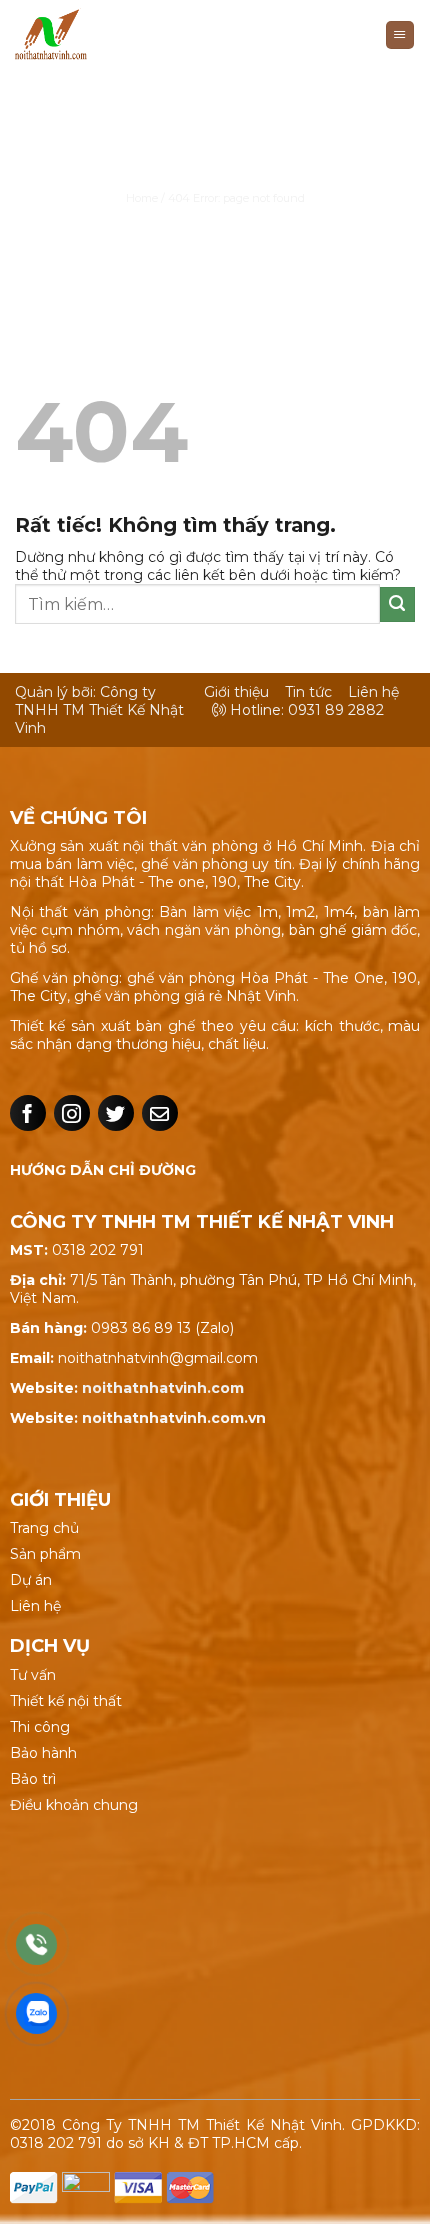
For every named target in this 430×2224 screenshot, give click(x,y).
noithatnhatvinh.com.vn (174, 1418)
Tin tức (308, 692)
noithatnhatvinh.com (163, 1388)
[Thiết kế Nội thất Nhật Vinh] (103, 35)
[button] (400, 35)
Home (142, 198)
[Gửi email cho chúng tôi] (160, 1113)
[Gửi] (397, 604)
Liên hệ (373, 692)
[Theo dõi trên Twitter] (116, 1113)
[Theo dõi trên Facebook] (28, 1113)
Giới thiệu (236, 692)
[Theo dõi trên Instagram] (72, 1113)
